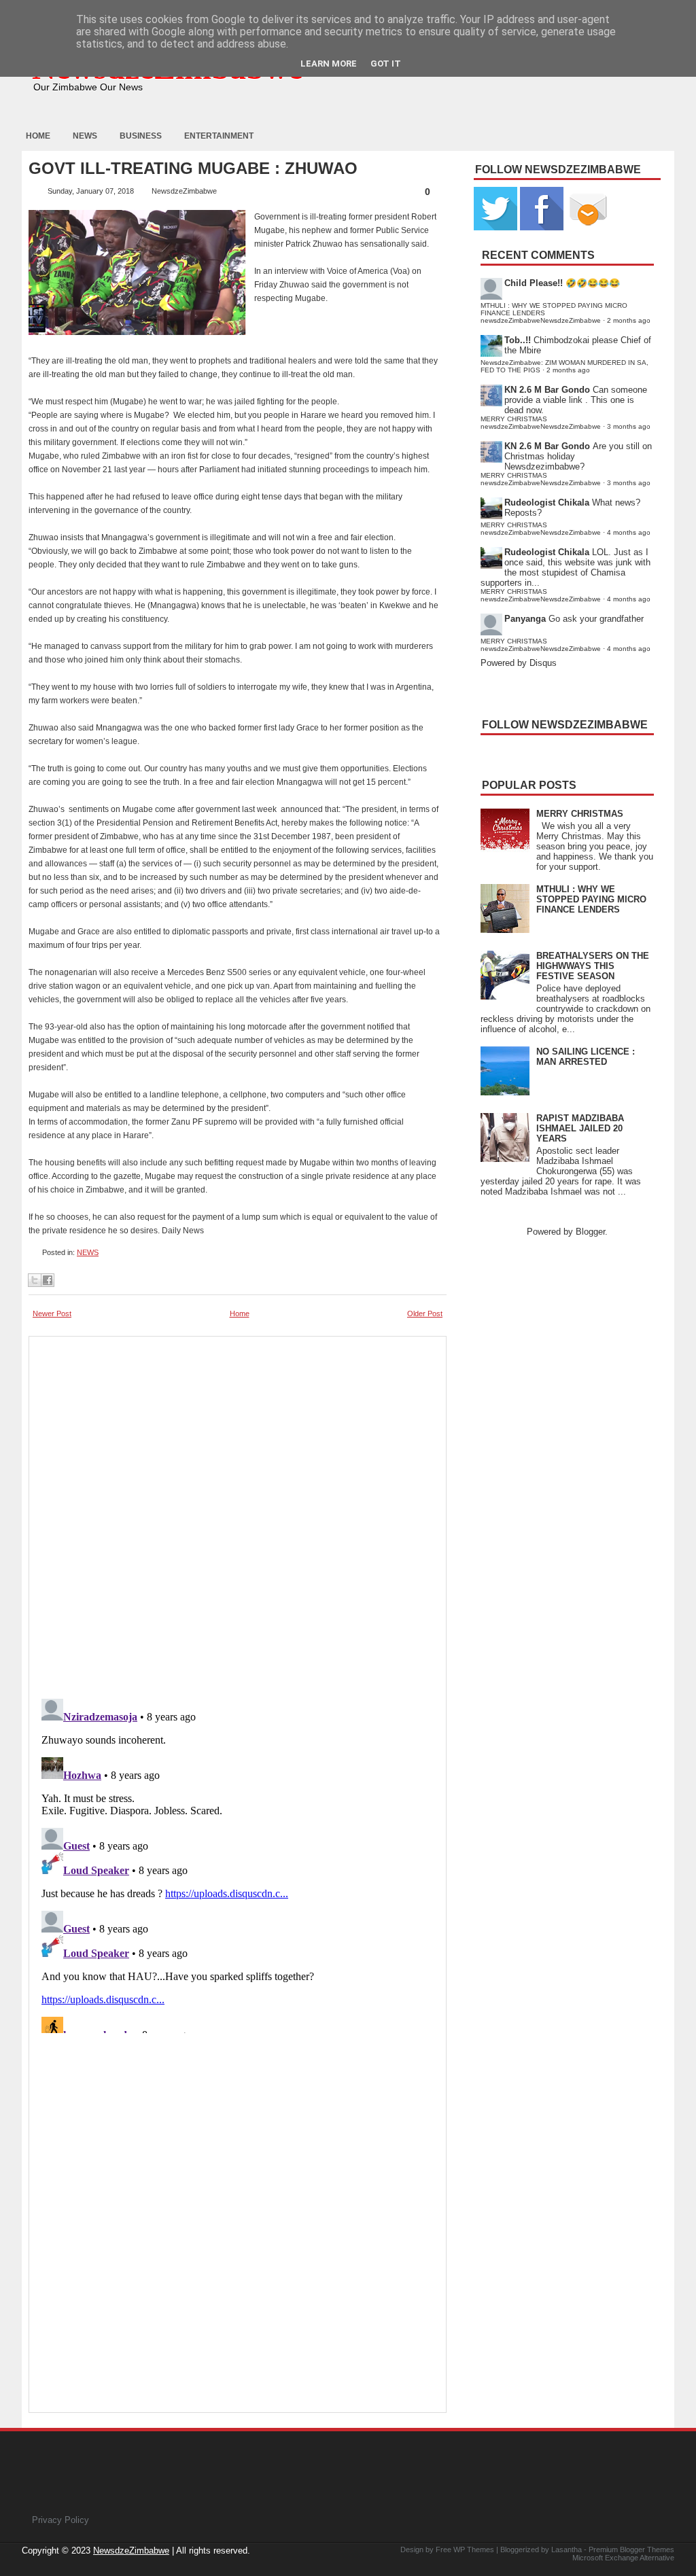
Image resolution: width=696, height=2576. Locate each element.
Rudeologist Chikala (547, 502)
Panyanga (525, 619)
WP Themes (474, 2549)
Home (38, 136)
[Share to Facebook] (48, 1280)
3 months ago (629, 426)
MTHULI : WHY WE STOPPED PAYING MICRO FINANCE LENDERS (591, 899)
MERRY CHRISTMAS (580, 814)
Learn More (329, 64)
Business (141, 136)
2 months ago (629, 320)
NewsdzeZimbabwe (131, 2551)
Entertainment (219, 136)
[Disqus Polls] (238, 1513)
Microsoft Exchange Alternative (623, 2558)
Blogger (590, 1232)
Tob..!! (518, 340)
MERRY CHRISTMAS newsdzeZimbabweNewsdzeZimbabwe (541, 423)
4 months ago (629, 532)
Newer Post (52, 1313)
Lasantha (567, 2549)
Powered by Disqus (519, 663)
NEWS (88, 1252)
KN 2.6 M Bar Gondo (547, 390)
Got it (386, 64)
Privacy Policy (60, 2520)
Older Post (425, 1313)
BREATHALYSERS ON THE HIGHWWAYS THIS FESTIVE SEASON (593, 966)
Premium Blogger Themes (631, 2549)
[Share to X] (35, 1280)
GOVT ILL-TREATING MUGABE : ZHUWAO (193, 169)
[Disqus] (238, 1863)
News (85, 136)
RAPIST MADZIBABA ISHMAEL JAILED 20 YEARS (580, 1128)
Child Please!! (534, 283)
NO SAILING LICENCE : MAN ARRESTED (586, 1057)
